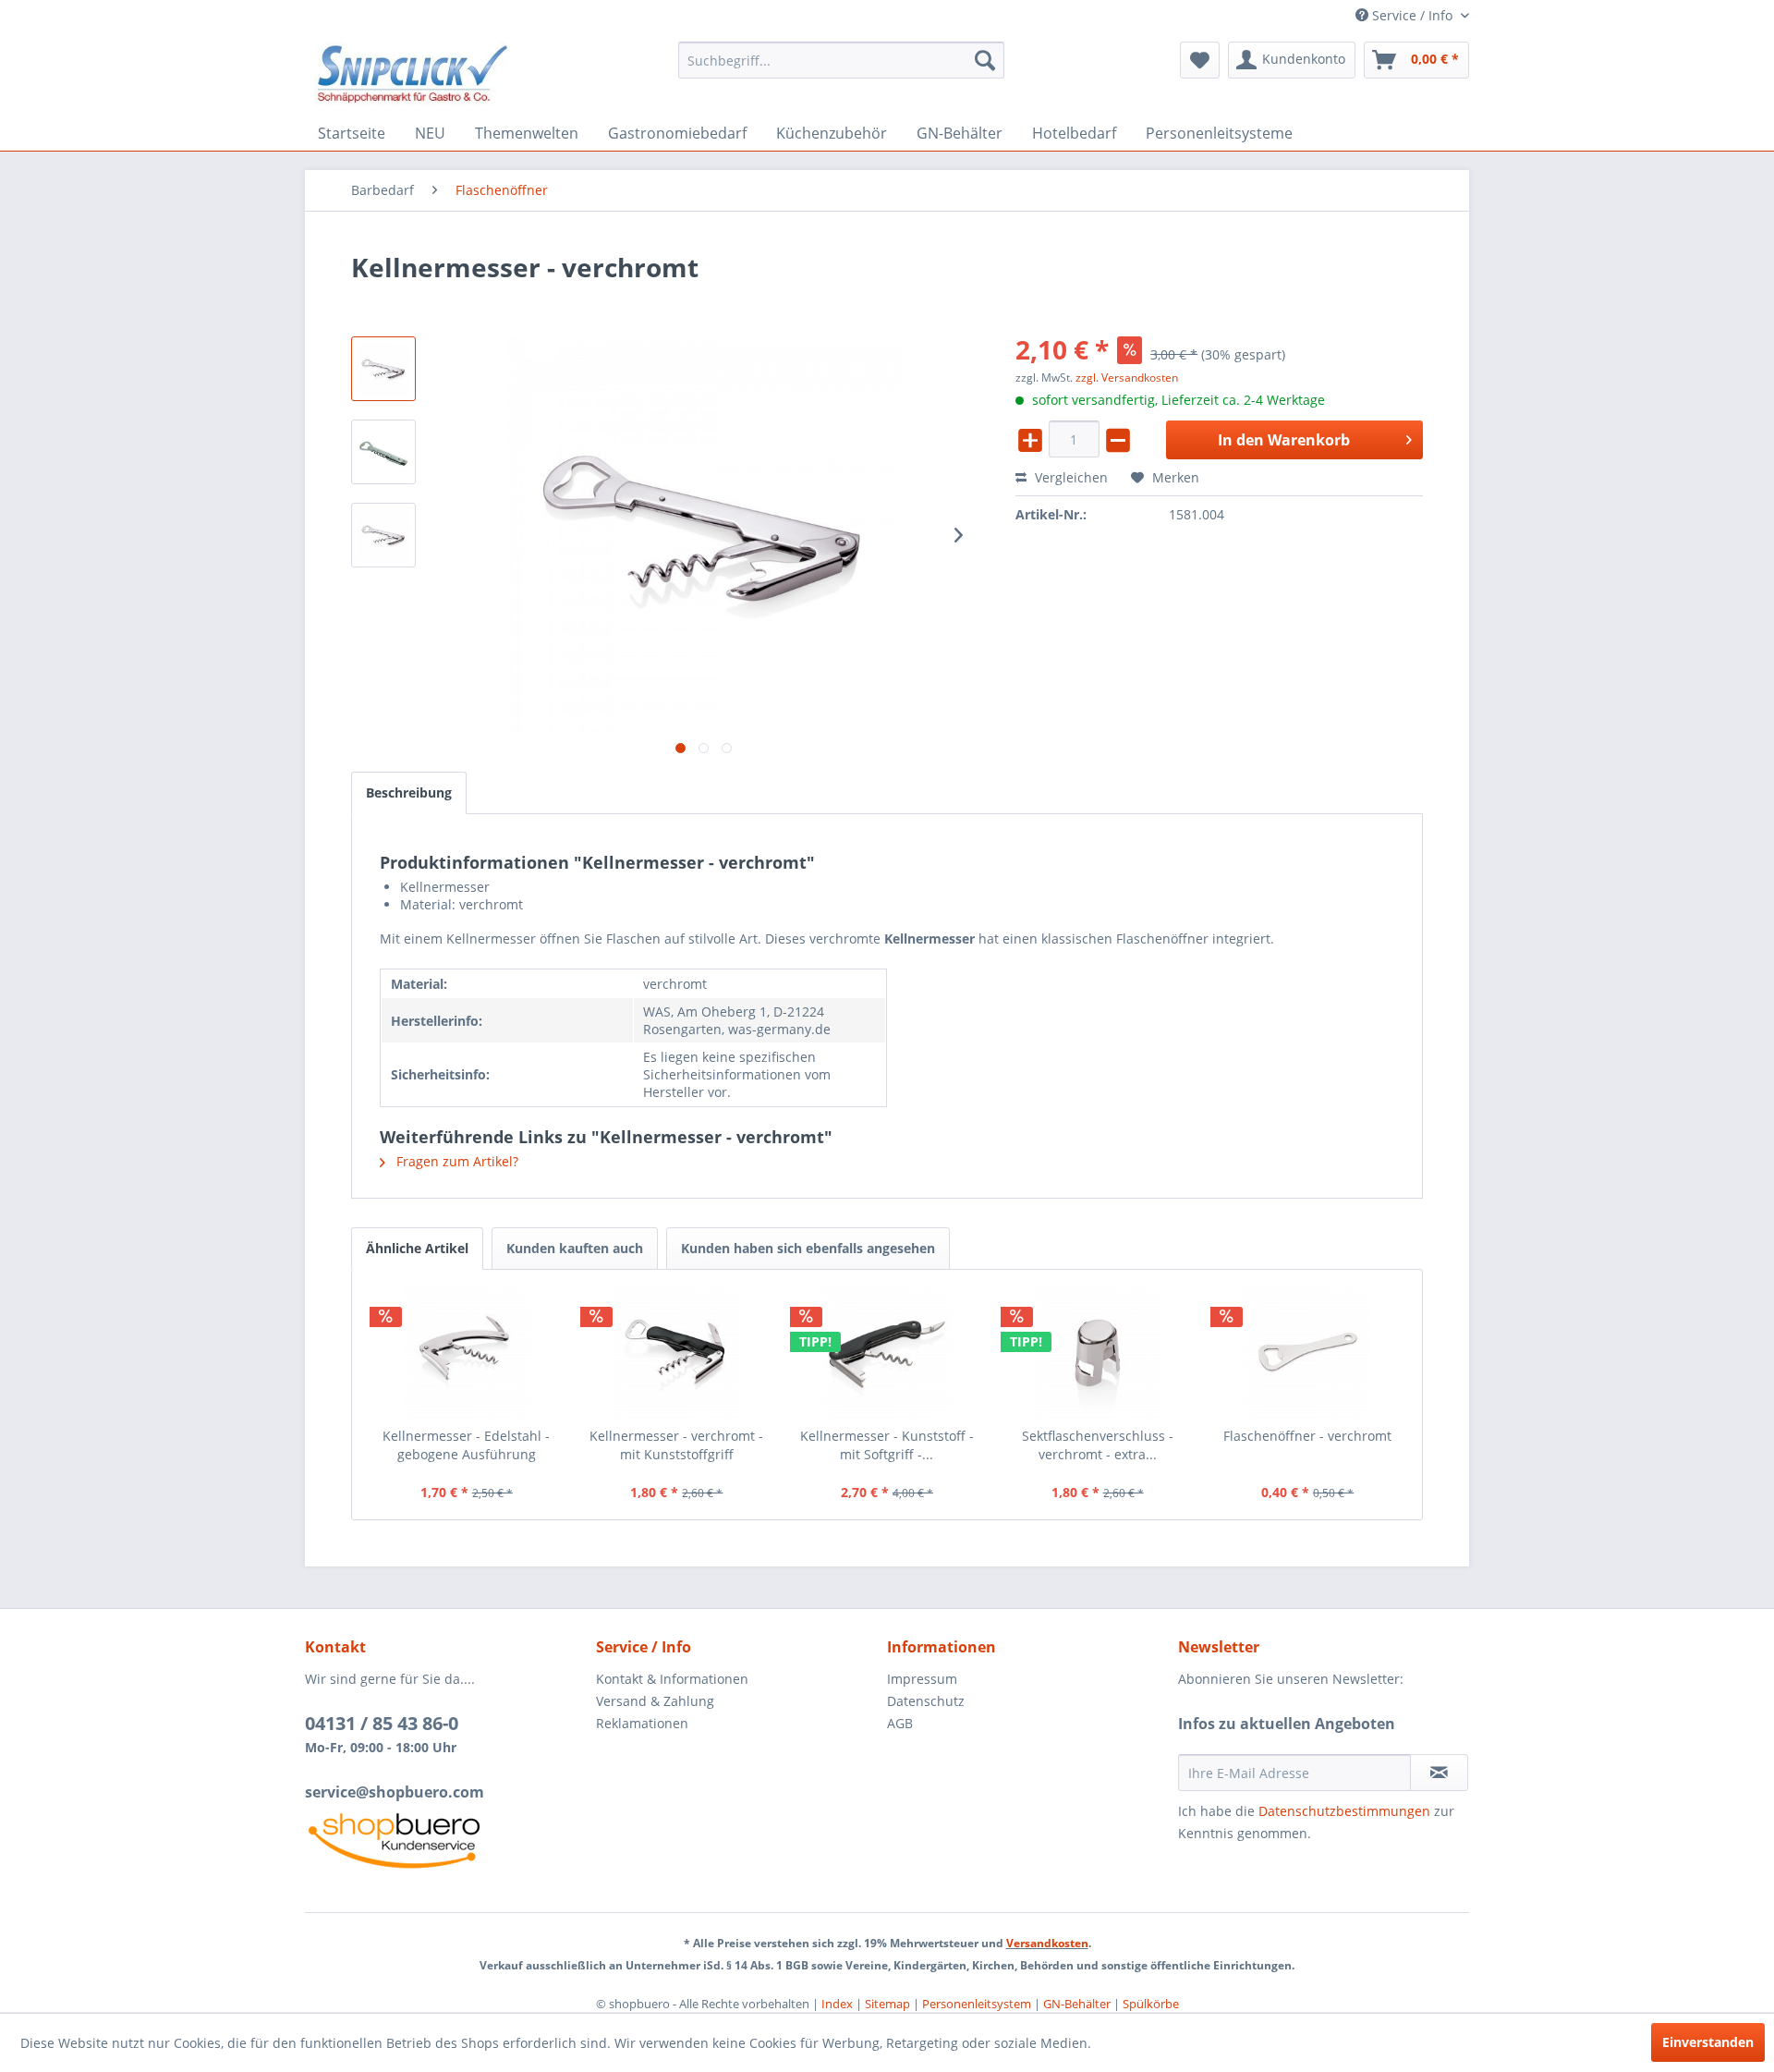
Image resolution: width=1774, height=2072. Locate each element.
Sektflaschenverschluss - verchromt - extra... (1098, 1445)
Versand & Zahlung (655, 1701)
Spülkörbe (1151, 2004)
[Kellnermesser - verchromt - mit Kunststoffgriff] (677, 1353)
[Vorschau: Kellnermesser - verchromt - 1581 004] (383, 535)
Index (837, 2004)
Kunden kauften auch (575, 1248)
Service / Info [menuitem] (1412, 15)
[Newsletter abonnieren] (1439, 1773)
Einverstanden (1708, 2042)
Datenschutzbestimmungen (1344, 1811)
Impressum (922, 1679)
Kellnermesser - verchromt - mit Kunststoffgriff (676, 1445)
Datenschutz (926, 1701)
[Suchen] (985, 60)
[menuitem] (841, 60)
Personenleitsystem (977, 2004)
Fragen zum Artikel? (456, 1161)
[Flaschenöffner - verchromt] (1307, 1353)
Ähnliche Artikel (417, 1248)
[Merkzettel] (1200, 60)
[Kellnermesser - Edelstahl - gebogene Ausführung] (467, 1353)
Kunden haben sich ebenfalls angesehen (808, 1248)
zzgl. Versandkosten (1127, 378)
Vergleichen (1069, 477)
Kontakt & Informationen (672, 1679)
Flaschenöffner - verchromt (1307, 1436)
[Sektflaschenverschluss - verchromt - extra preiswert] (1098, 1353)
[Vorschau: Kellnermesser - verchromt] (383, 369)
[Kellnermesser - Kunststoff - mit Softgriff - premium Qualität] (887, 1353)
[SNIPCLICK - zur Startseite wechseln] (413, 74)
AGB (900, 1723)
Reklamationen (642, 1723)
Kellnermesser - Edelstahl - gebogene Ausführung (466, 1445)
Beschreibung (409, 792)
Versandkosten (1047, 1943)
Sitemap (887, 2004)
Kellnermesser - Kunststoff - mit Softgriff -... (887, 1445)
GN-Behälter (1077, 2004)
